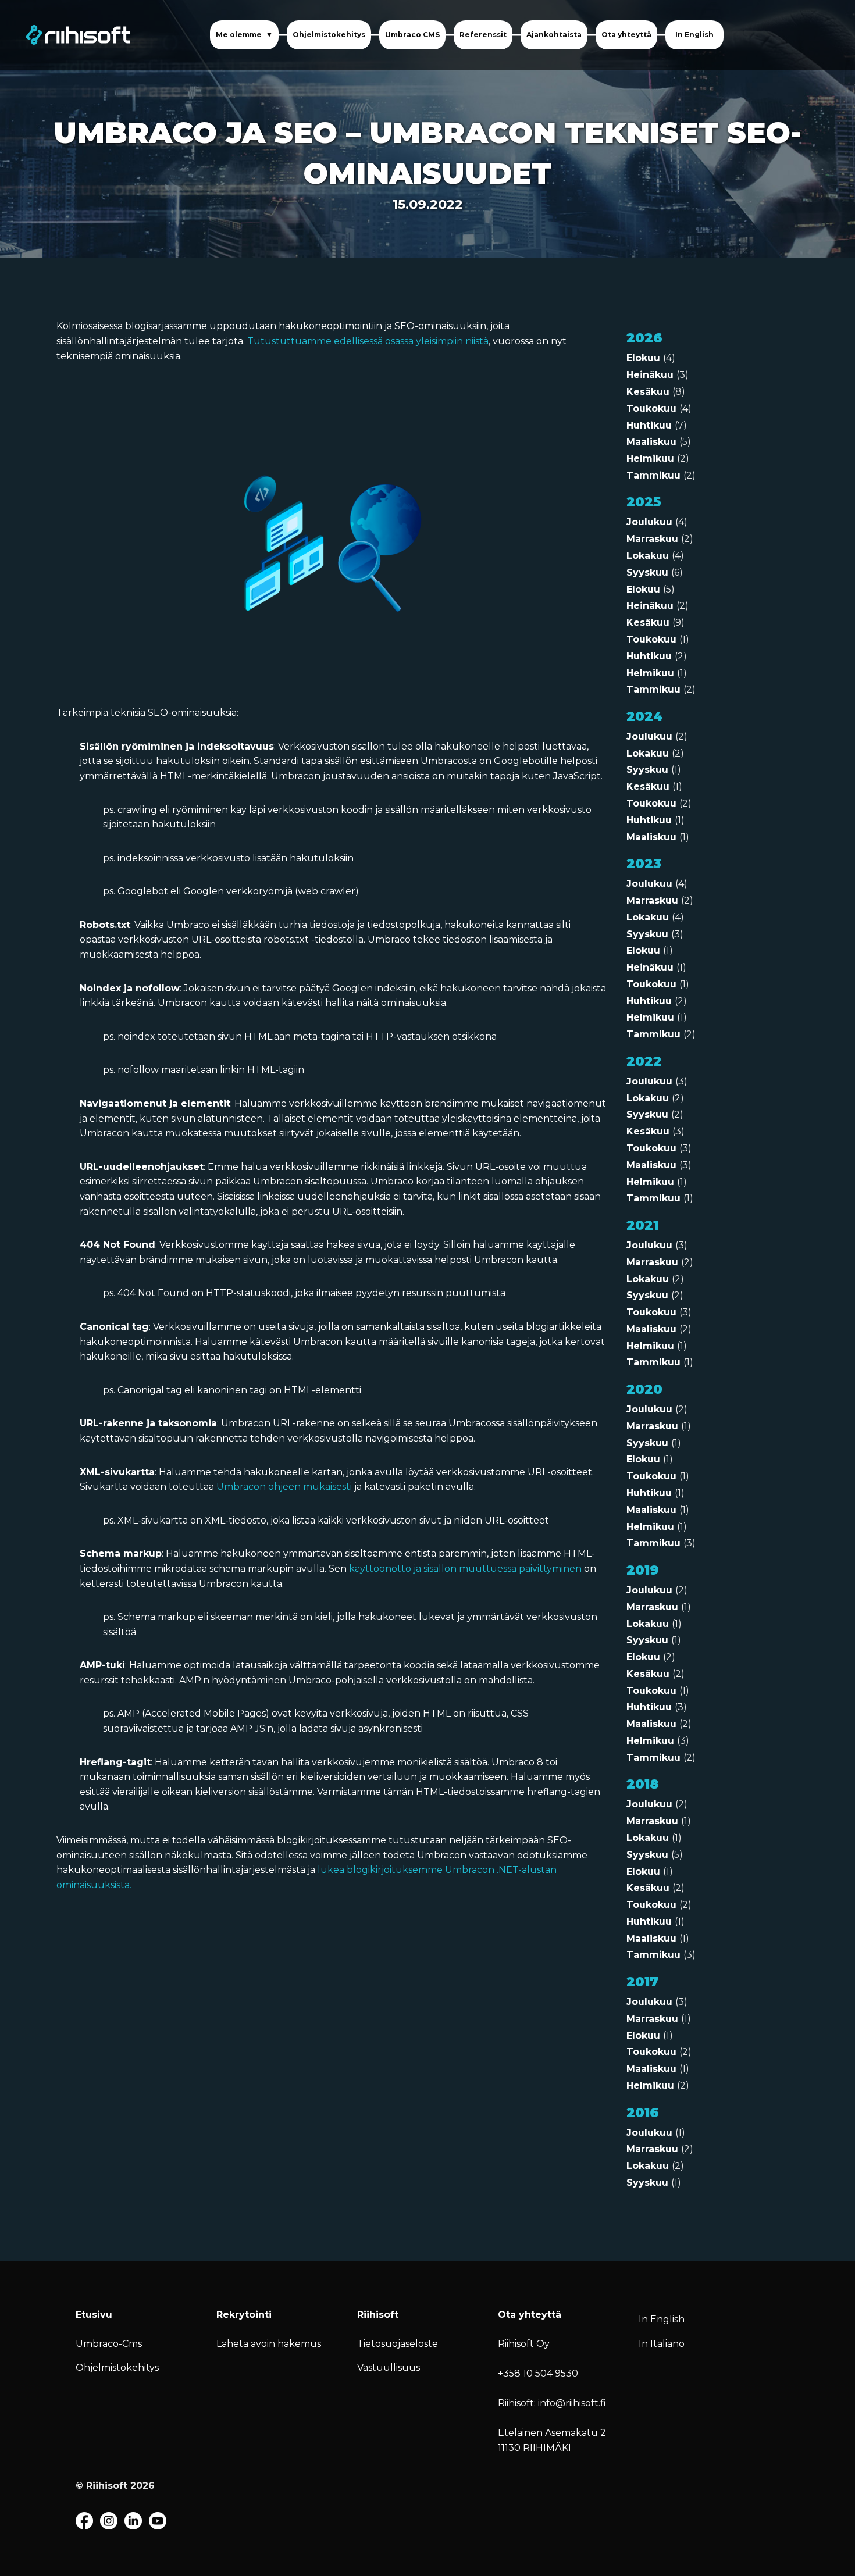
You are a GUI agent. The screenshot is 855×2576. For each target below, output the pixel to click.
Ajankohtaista (554, 35)
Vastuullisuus (389, 2368)
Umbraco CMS (412, 35)
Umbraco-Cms (109, 2344)
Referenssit (483, 35)
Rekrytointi (244, 2315)
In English (694, 35)
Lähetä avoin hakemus (269, 2344)
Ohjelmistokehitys (329, 35)
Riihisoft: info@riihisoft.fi (552, 2403)
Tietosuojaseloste (398, 2344)
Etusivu (94, 2315)
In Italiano (662, 2344)
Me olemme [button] (240, 35)
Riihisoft (378, 2315)
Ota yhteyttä (626, 35)
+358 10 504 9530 (538, 2373)
